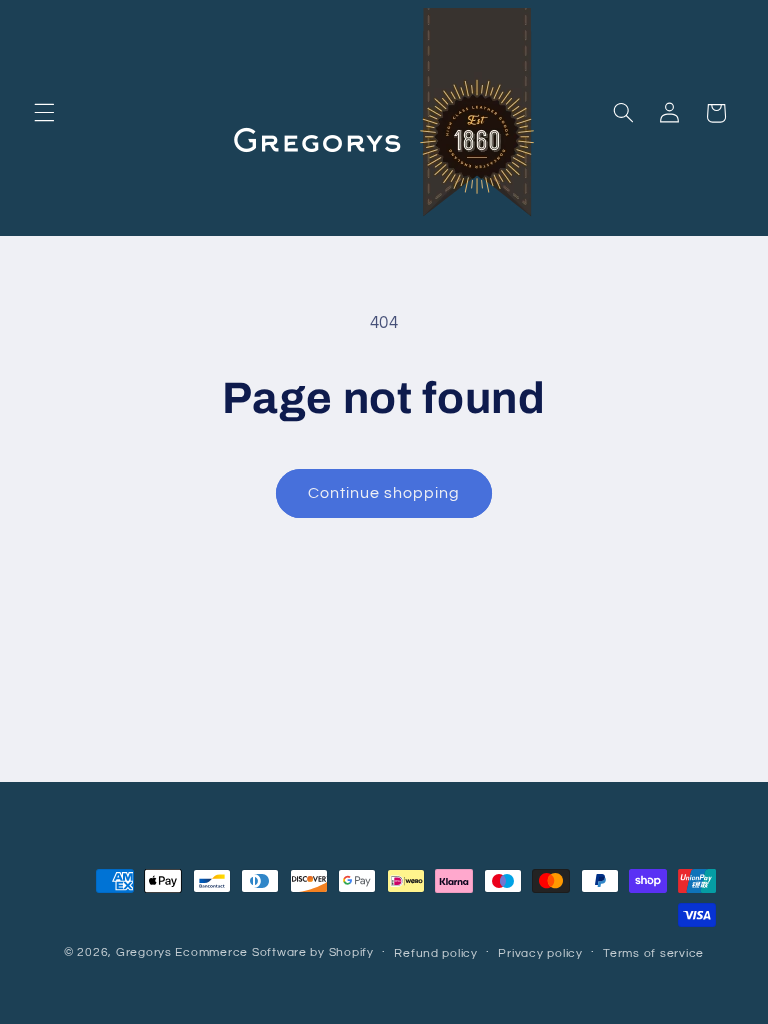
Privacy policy (540, 953)
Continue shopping (384, 493)
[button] (44, 113)
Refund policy (436, 953)
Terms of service (653, 953)
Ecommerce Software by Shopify (274, 952)
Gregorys (144, 952)
